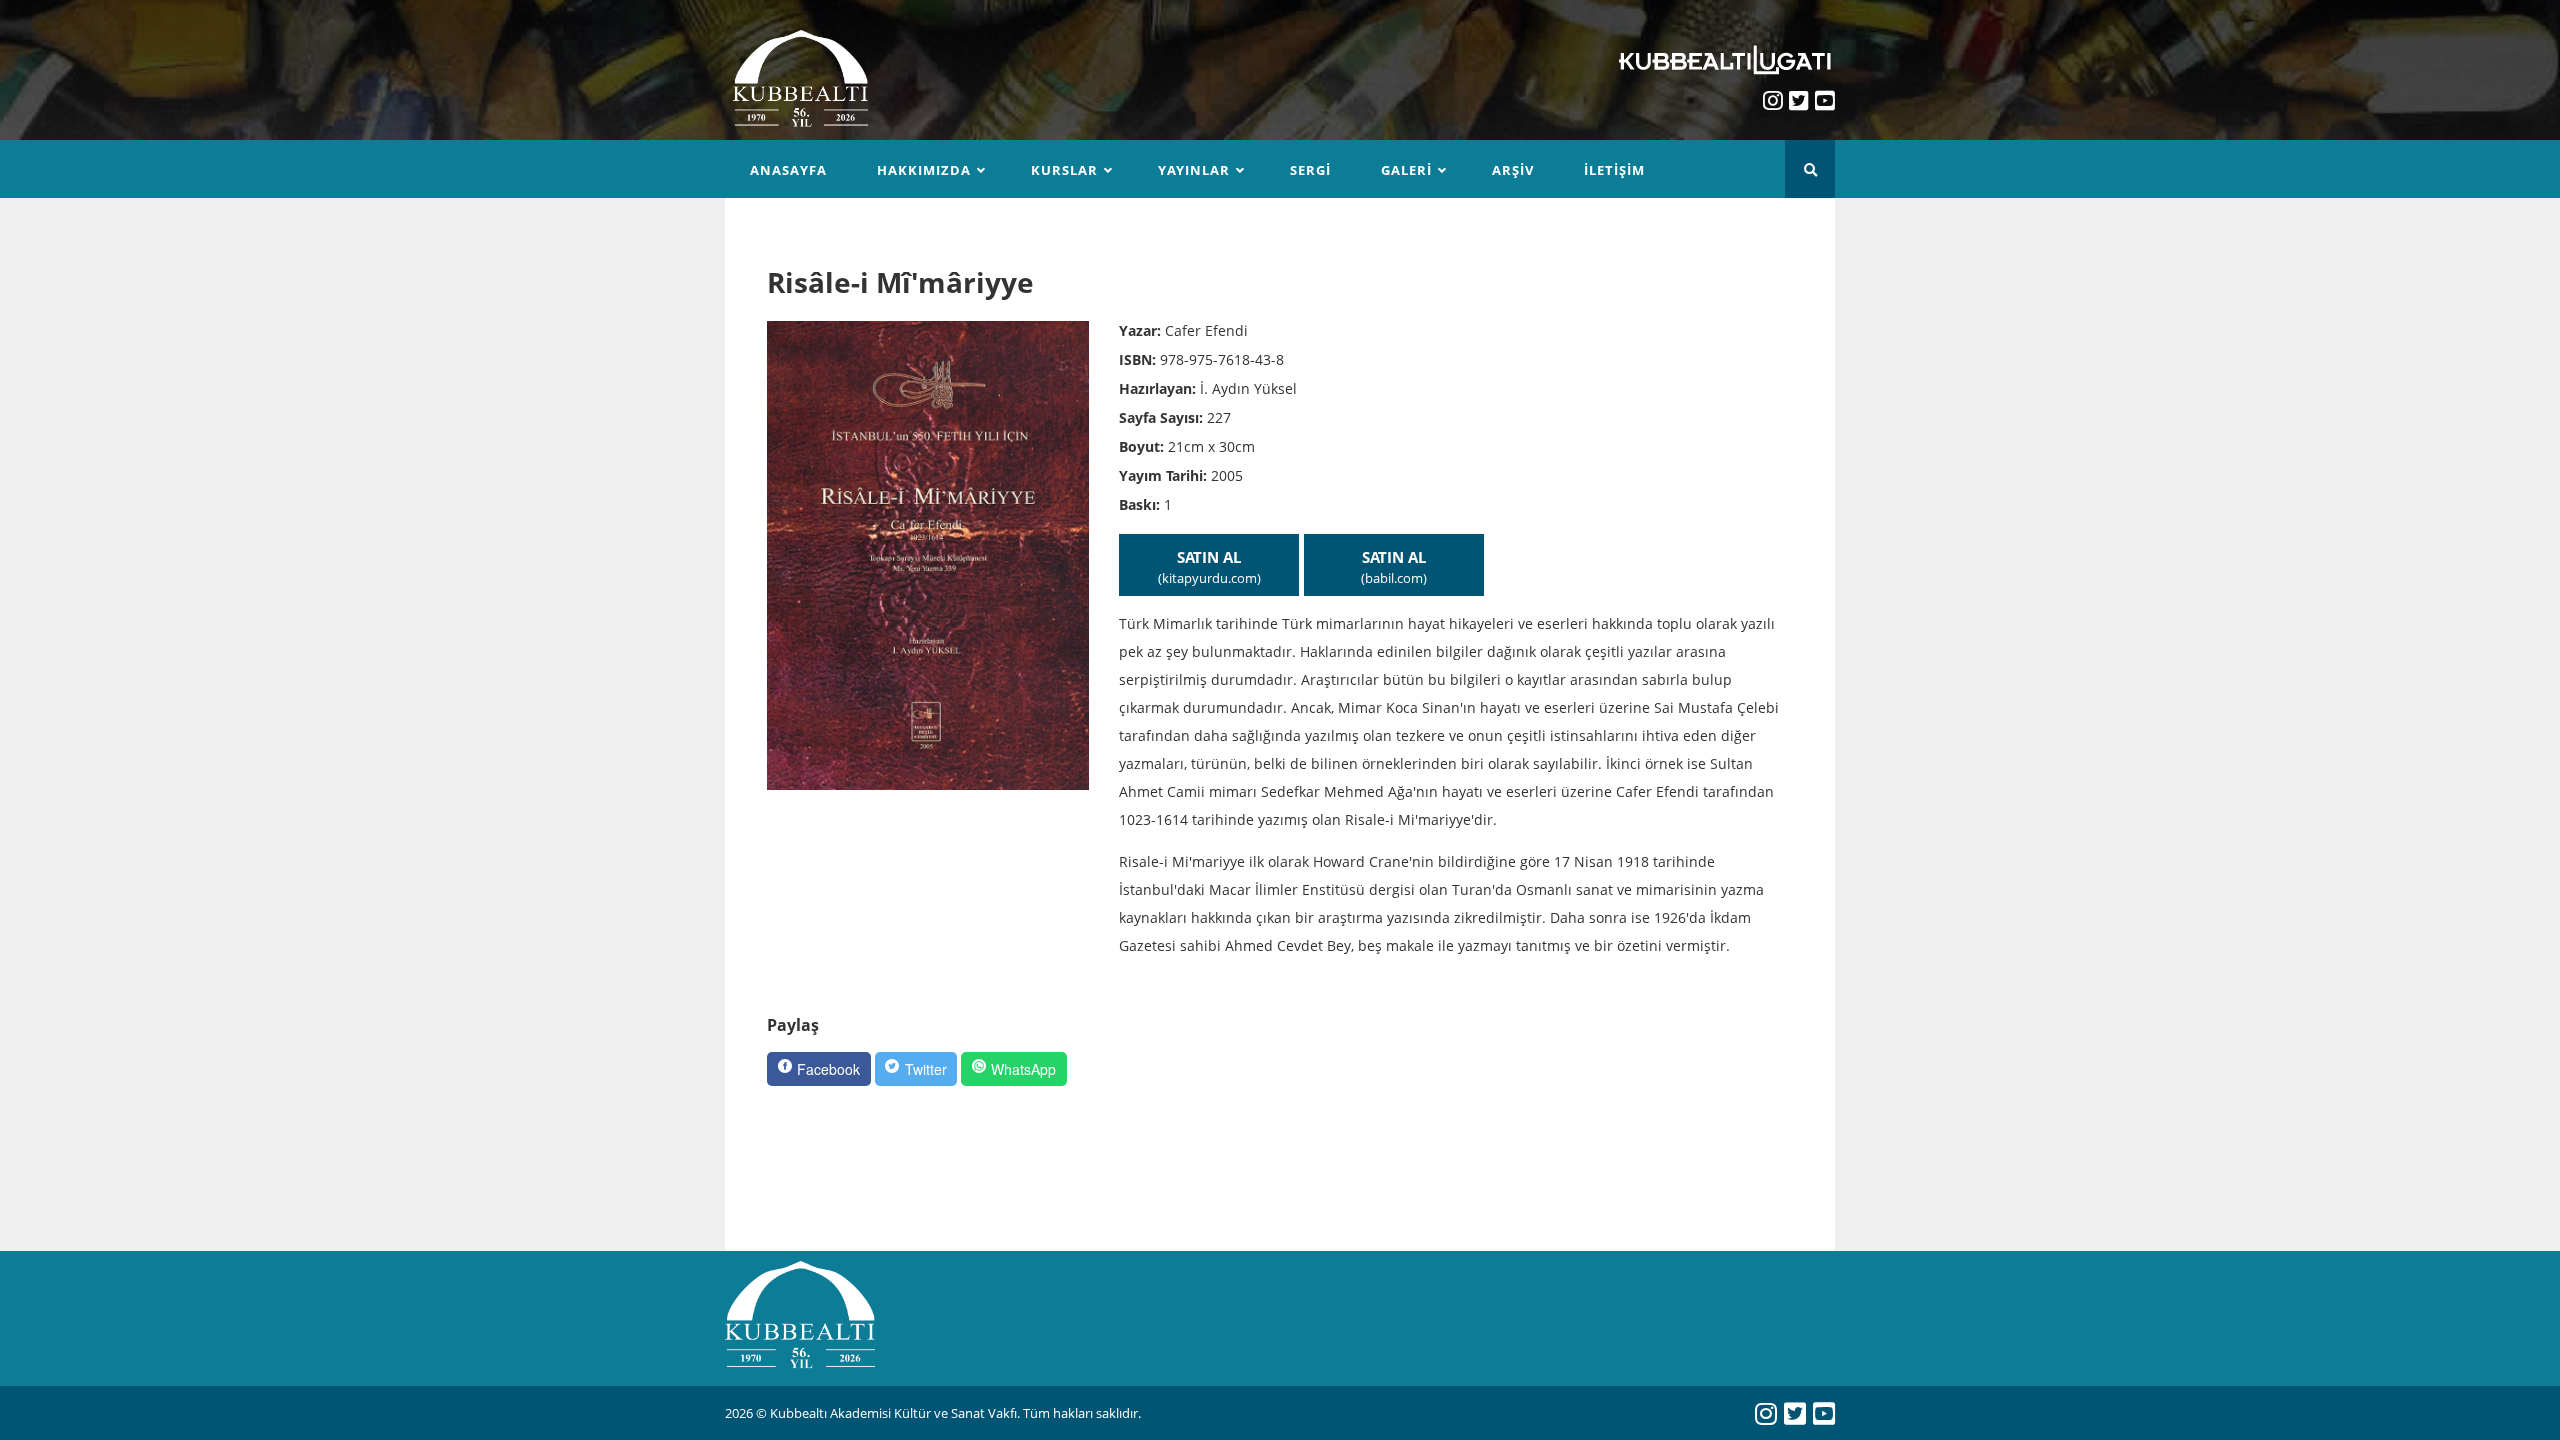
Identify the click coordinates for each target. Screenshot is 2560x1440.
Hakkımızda (924, 170)
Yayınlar (1194, 170)
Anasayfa (788, 170)
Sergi (1310, 170)
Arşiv (1513, 170)
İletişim (1614, 170)
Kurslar (1064, 170)
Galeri (1406, 170)
